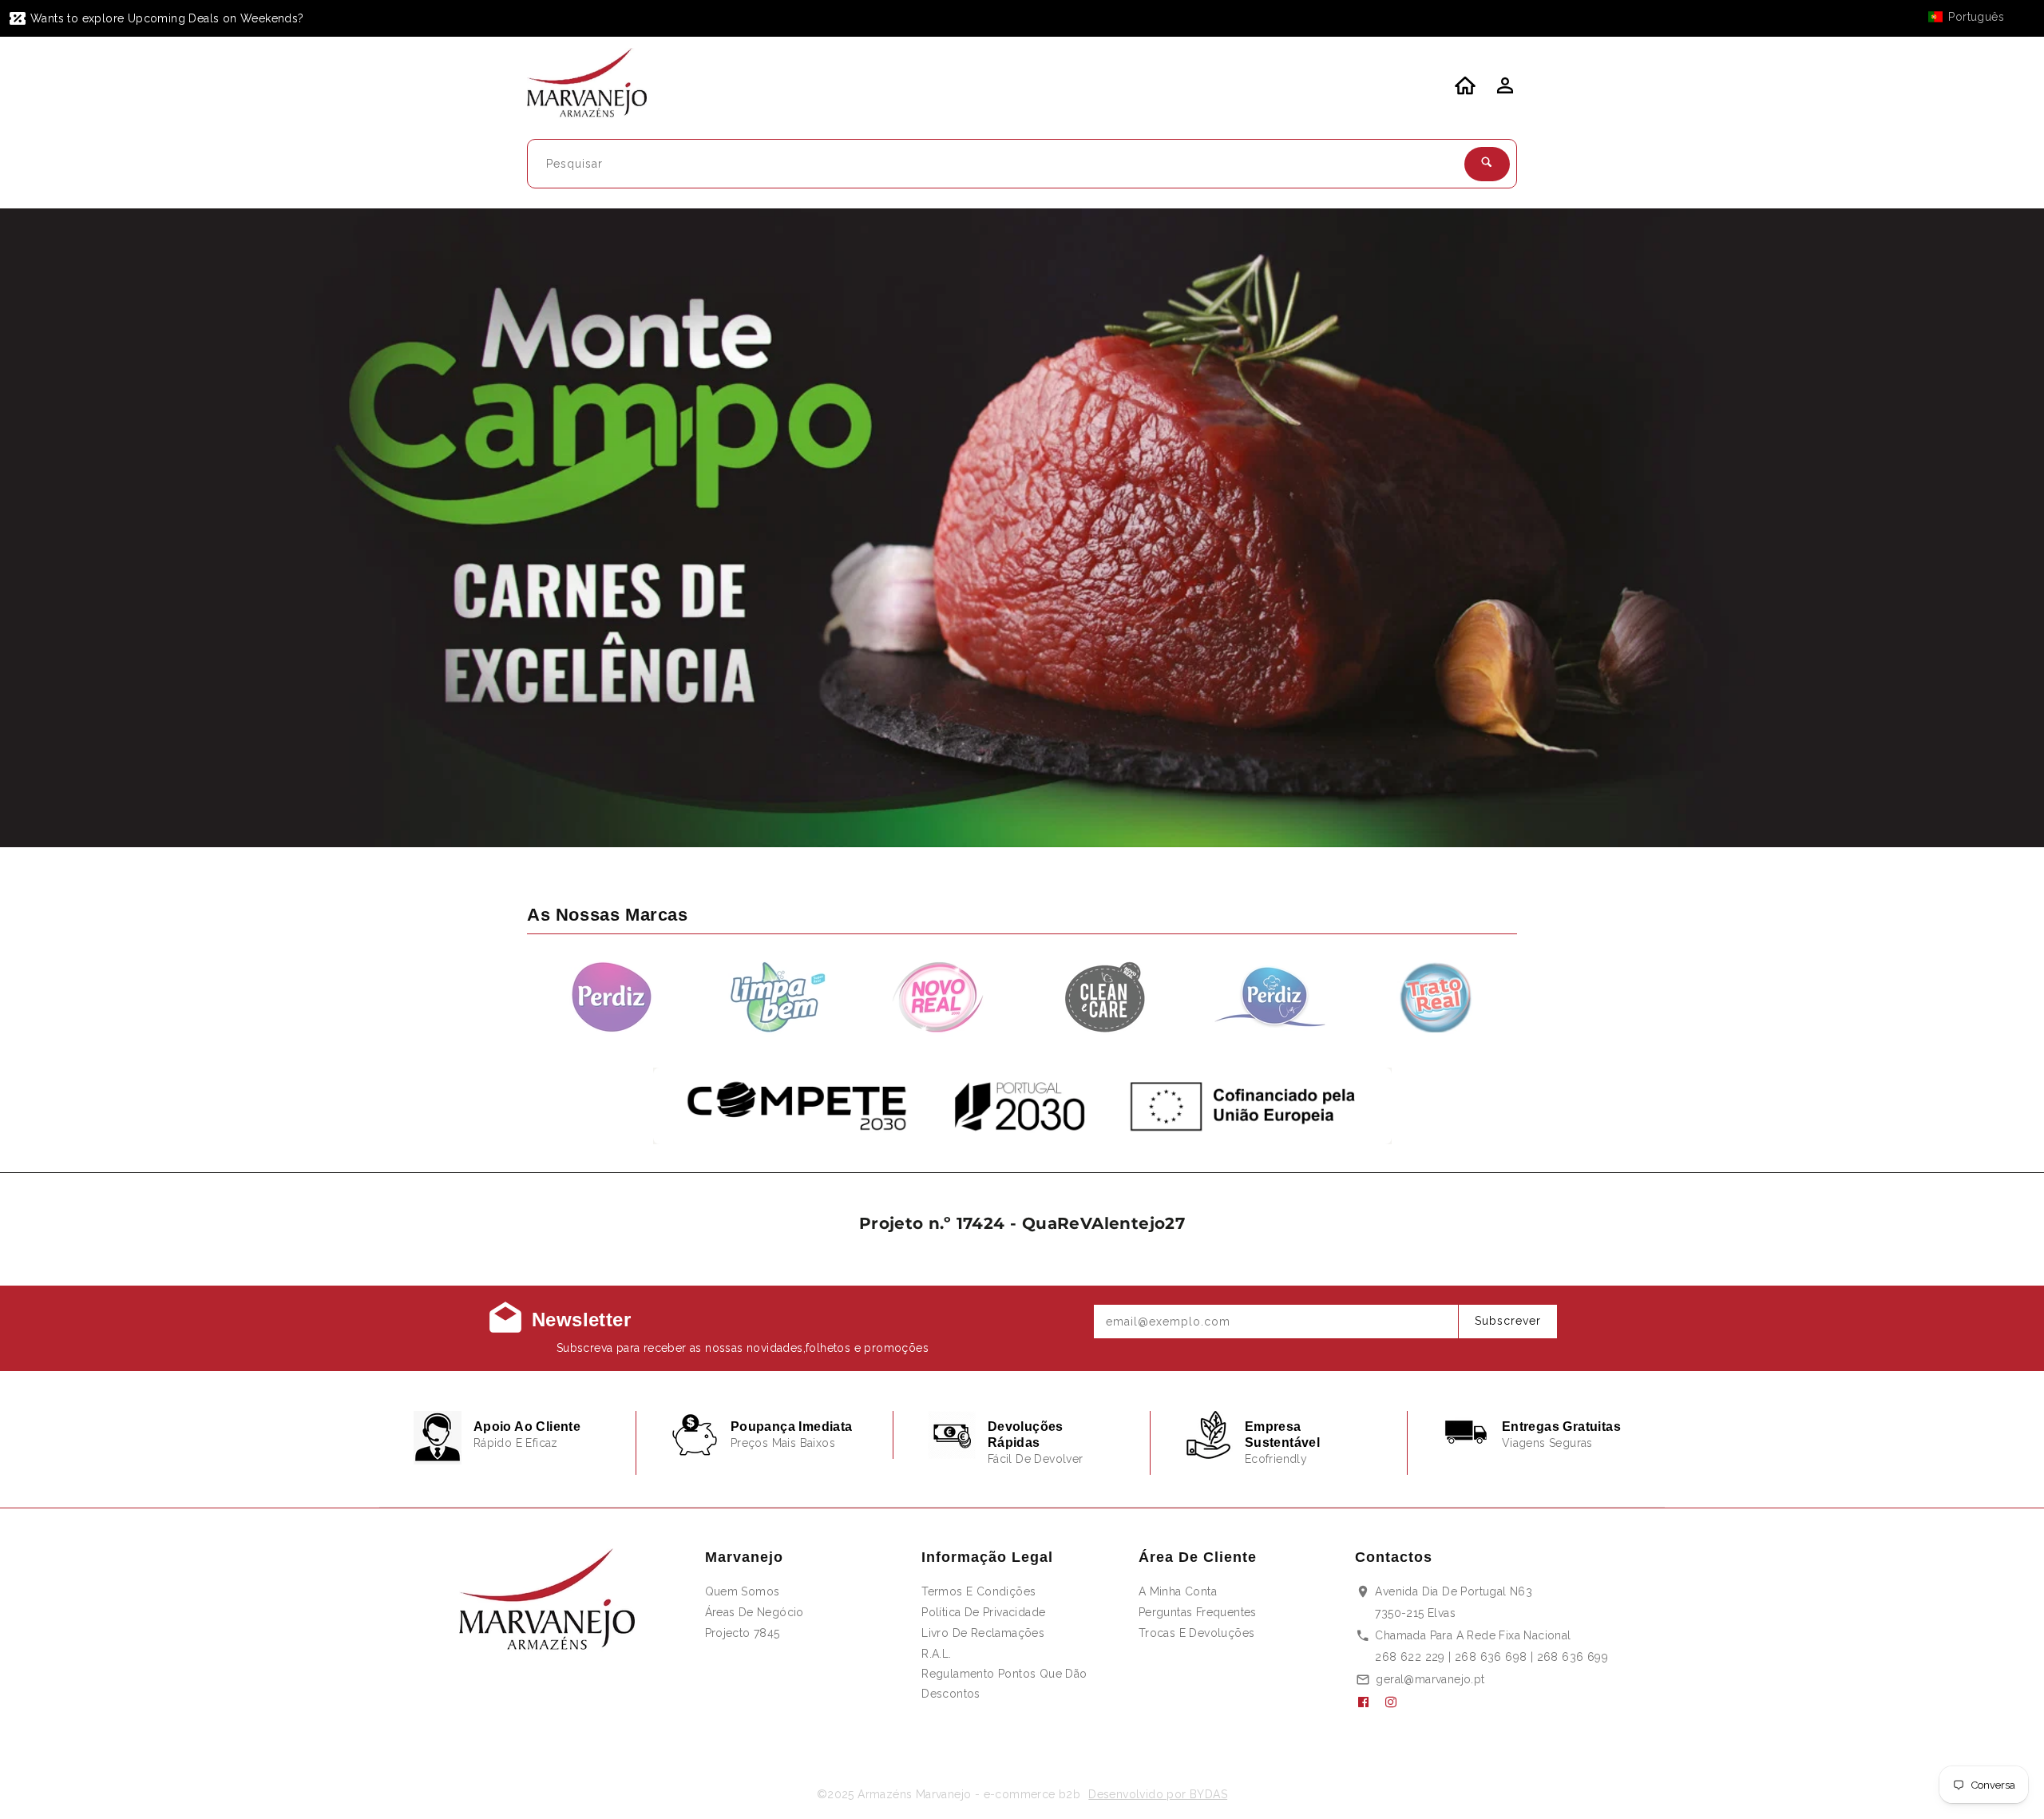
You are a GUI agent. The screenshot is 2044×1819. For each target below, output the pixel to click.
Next (1990, 528)
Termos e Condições (978, 1591)
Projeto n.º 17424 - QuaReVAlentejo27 (1022, 1223)
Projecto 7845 (743, 1633)
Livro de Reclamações (983, 1633)
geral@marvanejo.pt (1430, 1679)
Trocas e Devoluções (1197, 1633)
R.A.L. (936, 1654)
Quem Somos (743, 1591)
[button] (1974, 17)
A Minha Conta (1178, 1591)
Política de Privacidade (983, 1612)
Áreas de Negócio (755, 1612)
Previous (54, 528)
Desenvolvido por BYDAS (1158, 1794)
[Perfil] (1503, 90)
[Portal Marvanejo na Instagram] (1397, 1702)
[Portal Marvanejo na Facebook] (1369, 1702)
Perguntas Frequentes (1198, 1612)
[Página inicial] (597, 85)
